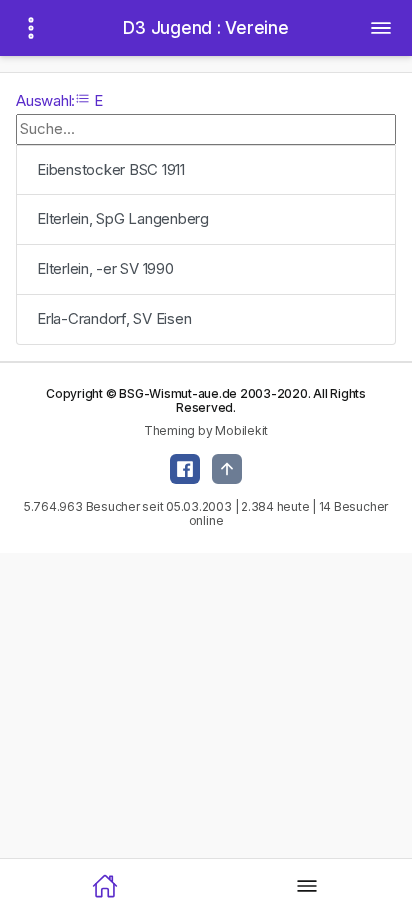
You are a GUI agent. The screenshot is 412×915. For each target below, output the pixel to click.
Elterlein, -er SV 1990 (105, 268)
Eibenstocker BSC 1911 (111, 169)
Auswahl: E (59, 100)
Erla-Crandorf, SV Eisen (114, 318)
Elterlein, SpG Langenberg (123, 218)
